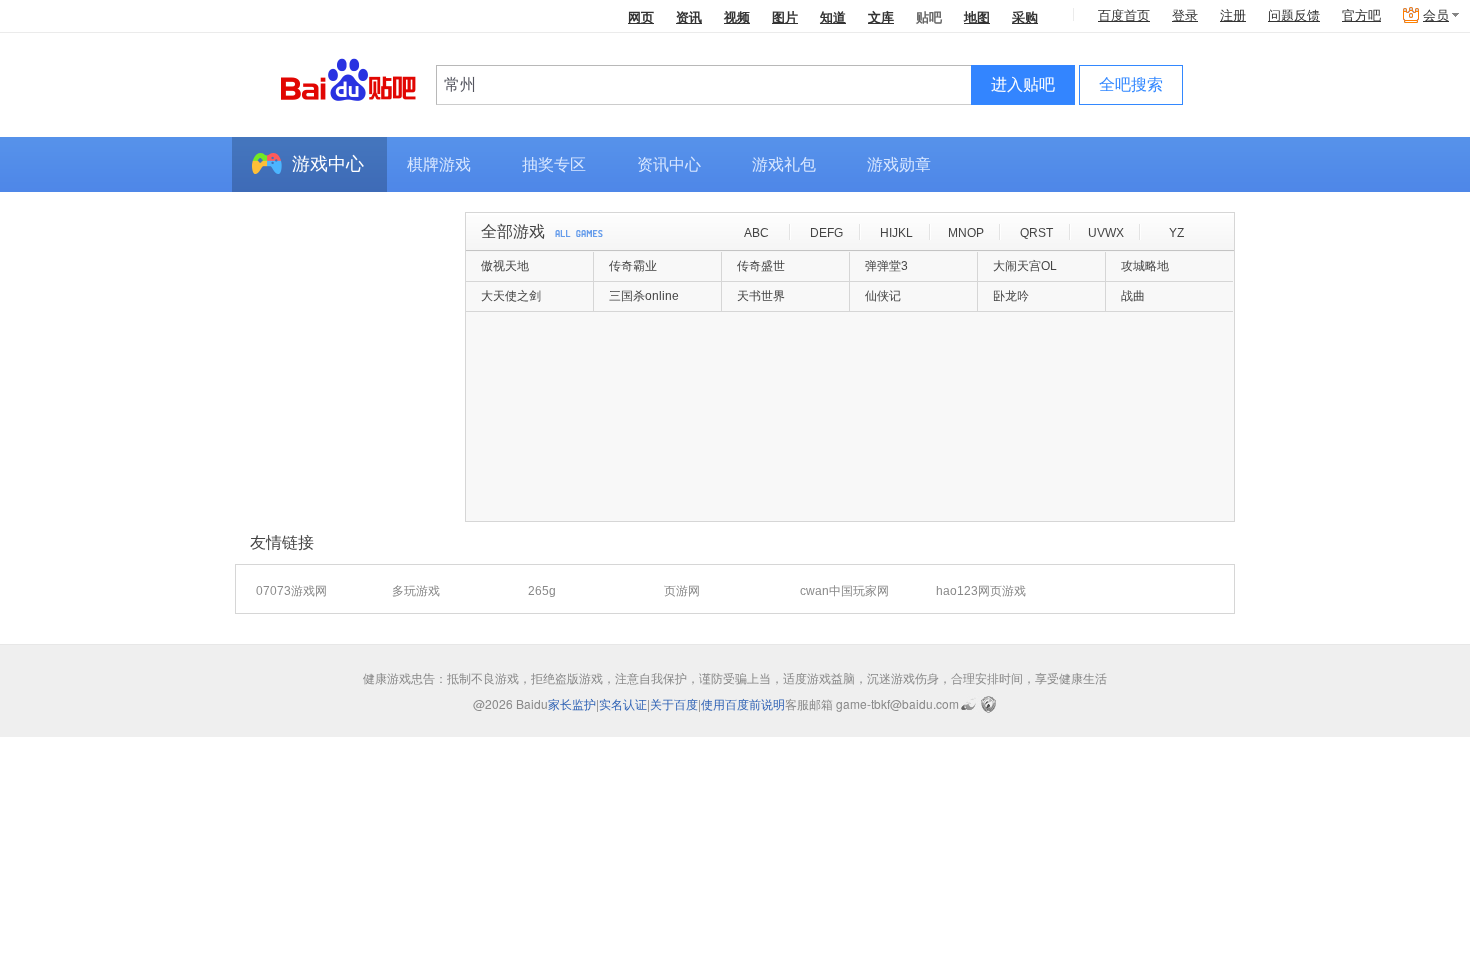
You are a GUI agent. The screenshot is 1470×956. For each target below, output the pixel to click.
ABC (756, 233)
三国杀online (644, 296)
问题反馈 (1294, 15)
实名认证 (623, 703)
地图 (977, 16)
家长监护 (572, 703)
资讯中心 (669, 164)
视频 (737, 16)
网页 (641, 16)
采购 (1025, 16)
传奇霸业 (633, 266)
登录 (1185, 15)
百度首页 (1124, 15)
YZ (1176, 233)
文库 (881, 16)
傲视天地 (505, 266)
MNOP (966, 233)
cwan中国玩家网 (844, 591)
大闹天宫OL (1025, 266)
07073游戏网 (291, 591)
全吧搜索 (1131, 84)
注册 (1233, 15)
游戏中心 (328, 164)
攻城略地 (1145, 266)
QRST (1036, 233)
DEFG (826, 233)
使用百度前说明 (743, 703)
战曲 (1133, 296)
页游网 (682, 591)
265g (542, 591)
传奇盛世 (761, 266)
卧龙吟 (1011, 296)
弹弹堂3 (886, 266)
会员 (1436, 15)
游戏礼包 (784, 164)
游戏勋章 (899, 164)
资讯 (689, 16)
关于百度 (674, 703)
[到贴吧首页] (348, 78)
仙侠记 (883, 296)
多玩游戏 (416, 591)
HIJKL (896, 233)
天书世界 (761, 296)
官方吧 (1361, 15)
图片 (785, 16)
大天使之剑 (511, 296)
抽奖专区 (554, 164)
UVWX (1106, 233)
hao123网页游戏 (981, 591)
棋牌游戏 (439, 164)
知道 (833, 16)
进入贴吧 (1023, 84)
